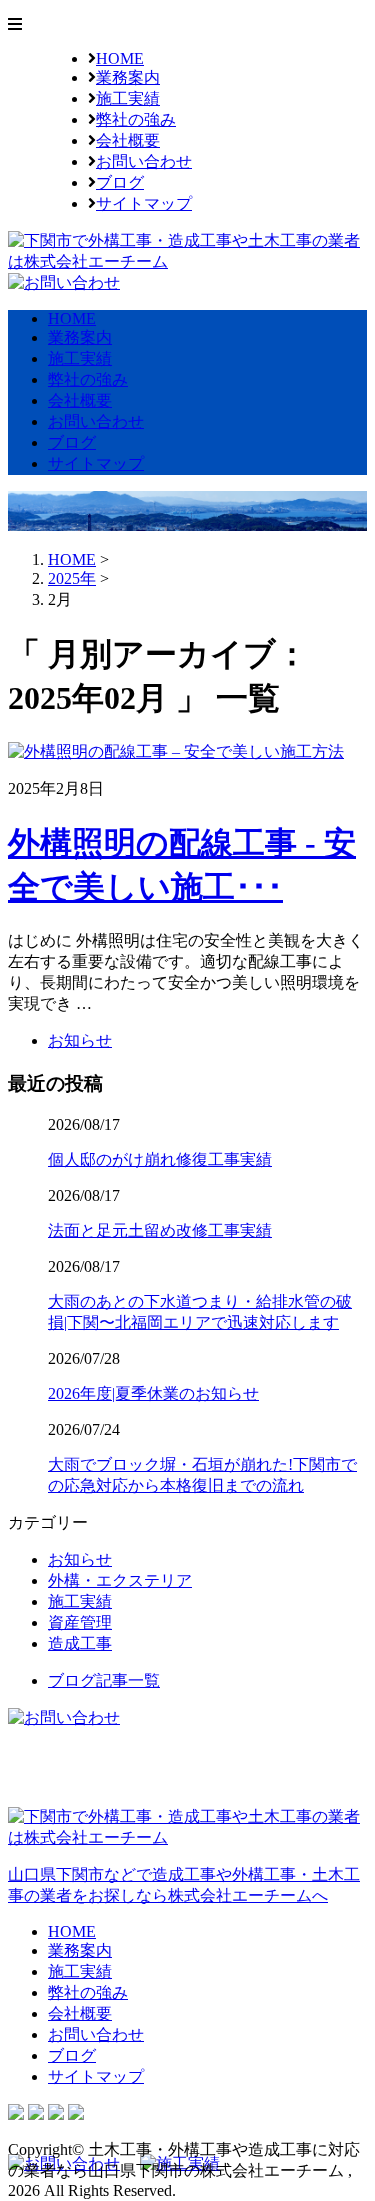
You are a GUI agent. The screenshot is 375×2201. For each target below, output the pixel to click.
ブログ (120, 182)
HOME (120, 58)
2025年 (72, 578)
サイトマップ (144, 203)
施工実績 (128, 98)
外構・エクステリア (120, 1580)
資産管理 (80, 1622)
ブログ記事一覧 (104, 1680)
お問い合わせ (144, 161)
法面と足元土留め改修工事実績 (160, 1230)
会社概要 (128, 140)
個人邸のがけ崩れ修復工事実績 (160, 1159)
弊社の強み (136, 119)
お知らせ (80, 1040)
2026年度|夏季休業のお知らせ (153, 1393)
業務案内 (128, 77)
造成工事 (80, 1643)
